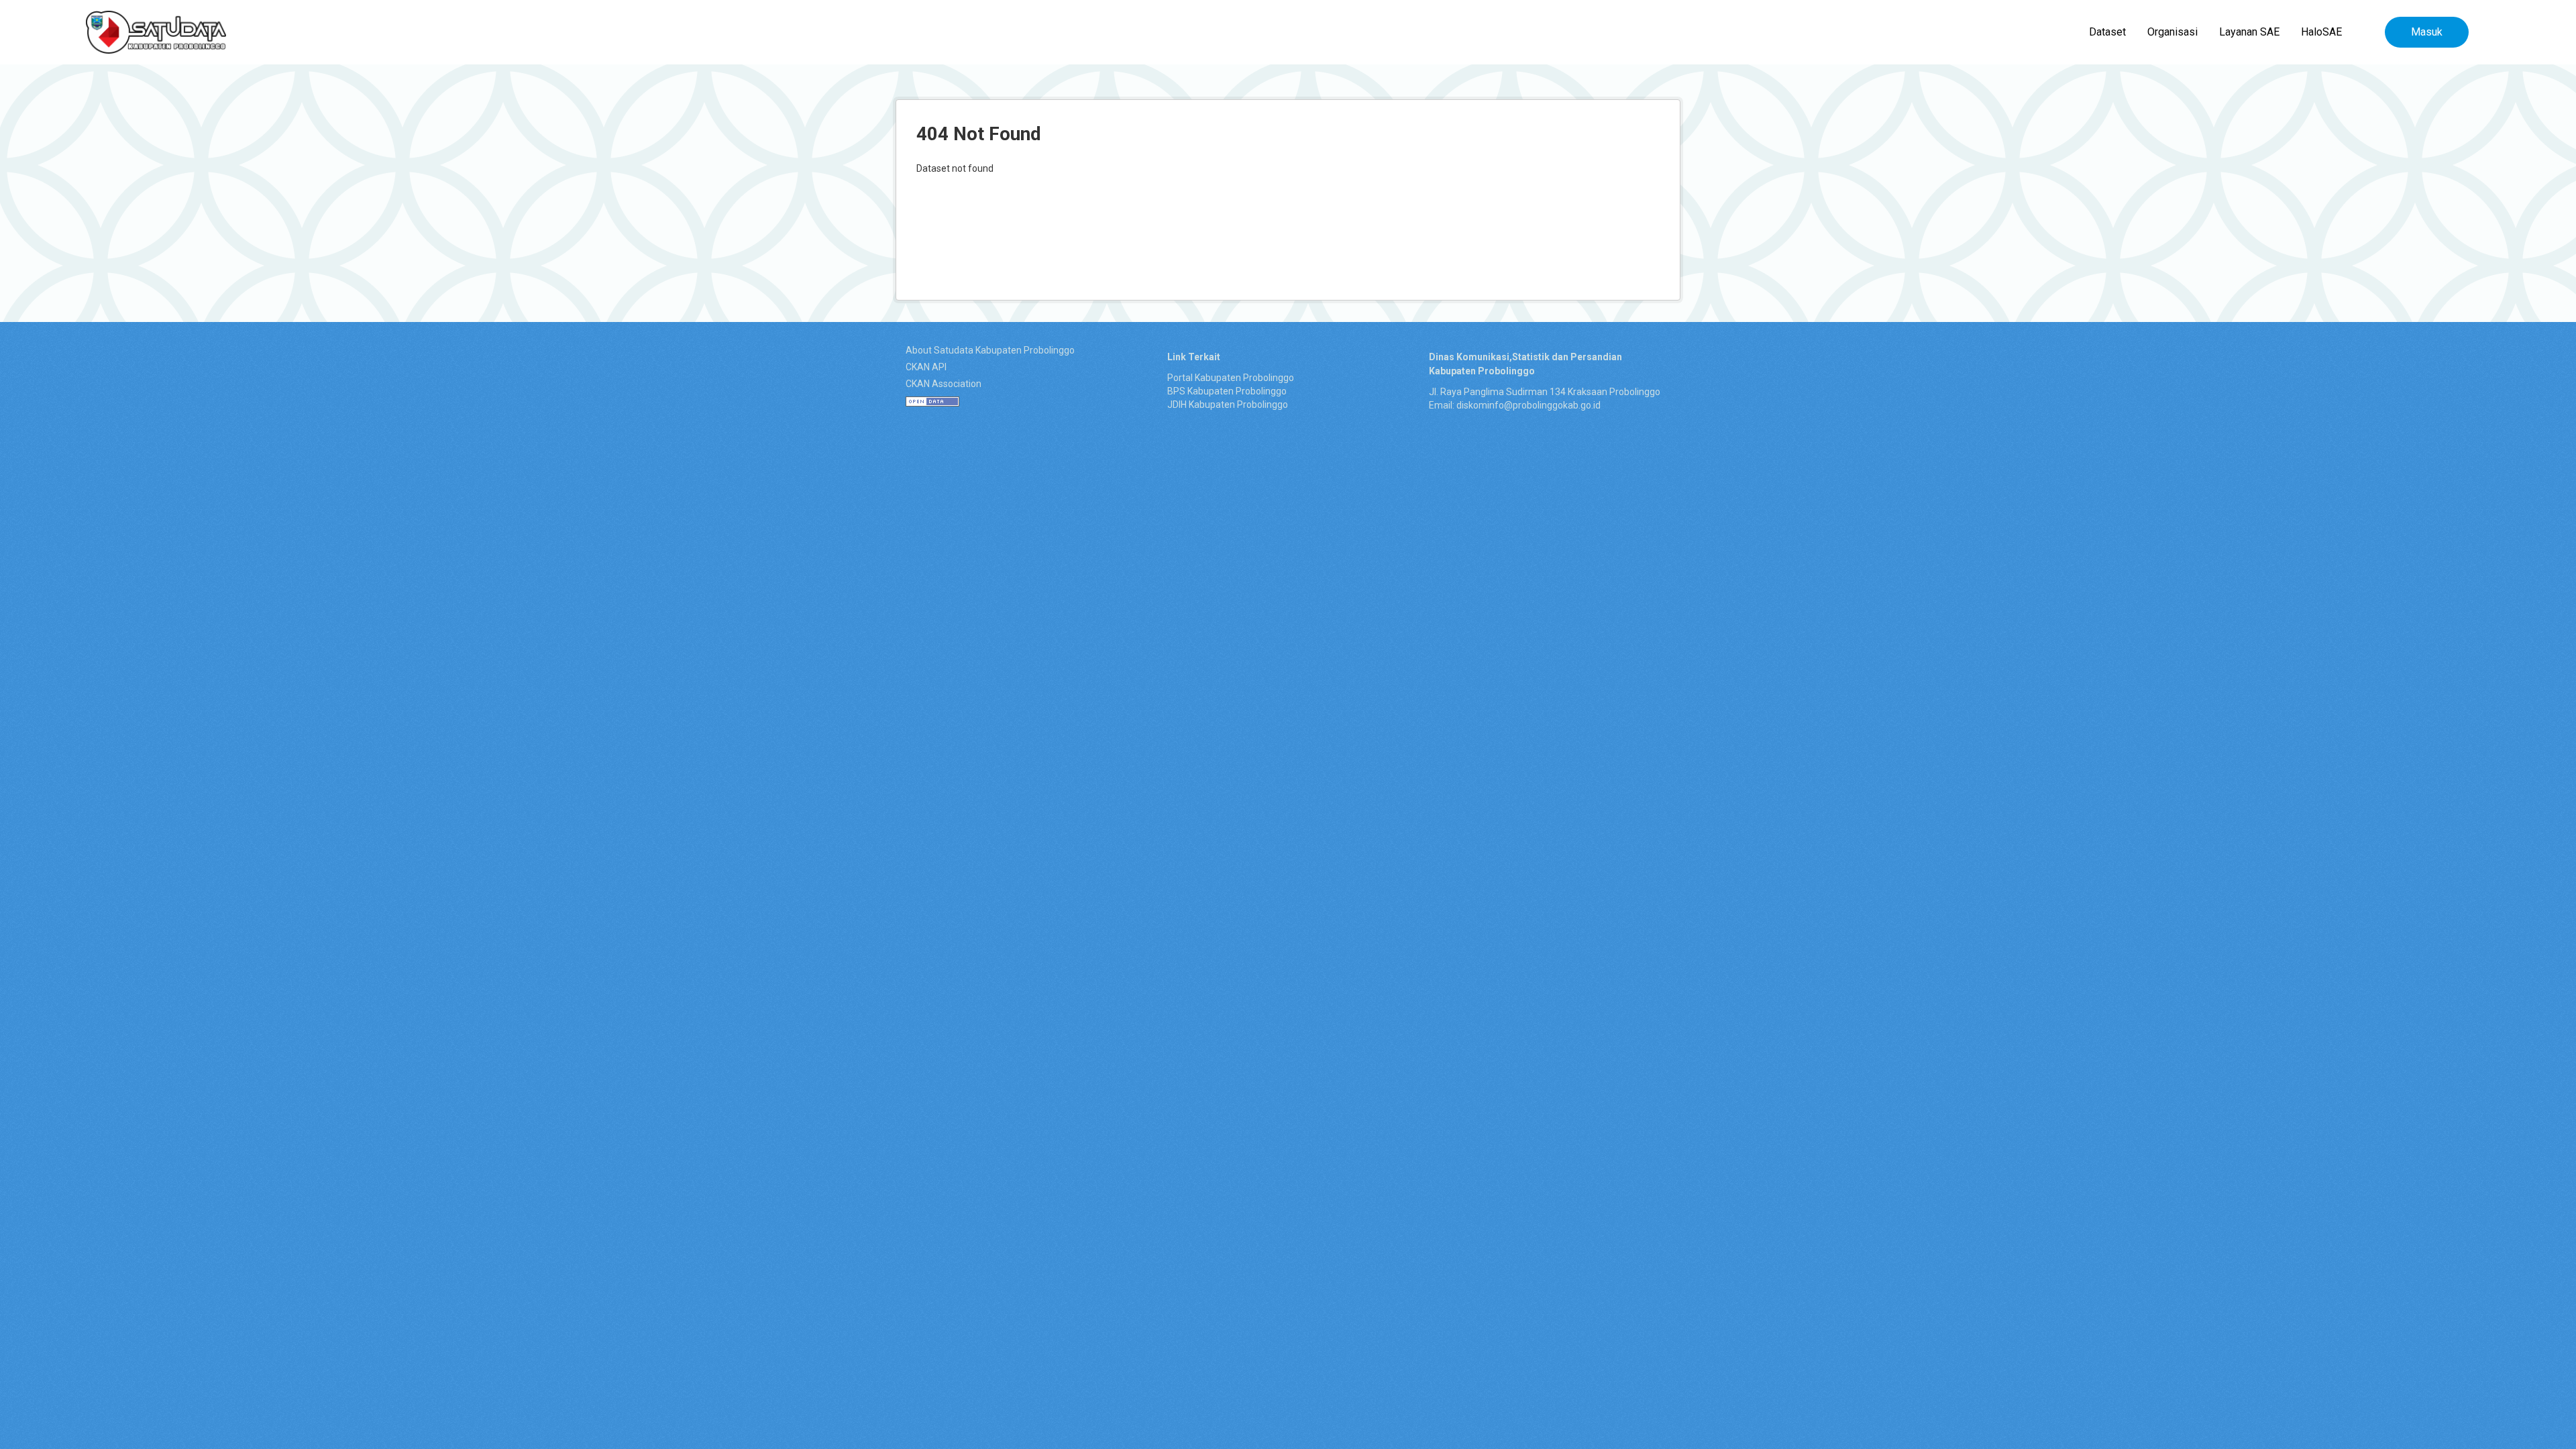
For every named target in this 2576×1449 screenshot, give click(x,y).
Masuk (2427, 32)
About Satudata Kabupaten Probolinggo (990, 350)
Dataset (2107, 32)
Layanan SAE (2249, 32)
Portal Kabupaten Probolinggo (1231, 378)
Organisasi (2172, 32)
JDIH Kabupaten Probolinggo (1228, 405)
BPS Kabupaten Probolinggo (1227, 391)
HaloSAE (2321, 32)
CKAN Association (944, 384)
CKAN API (926, 367)
